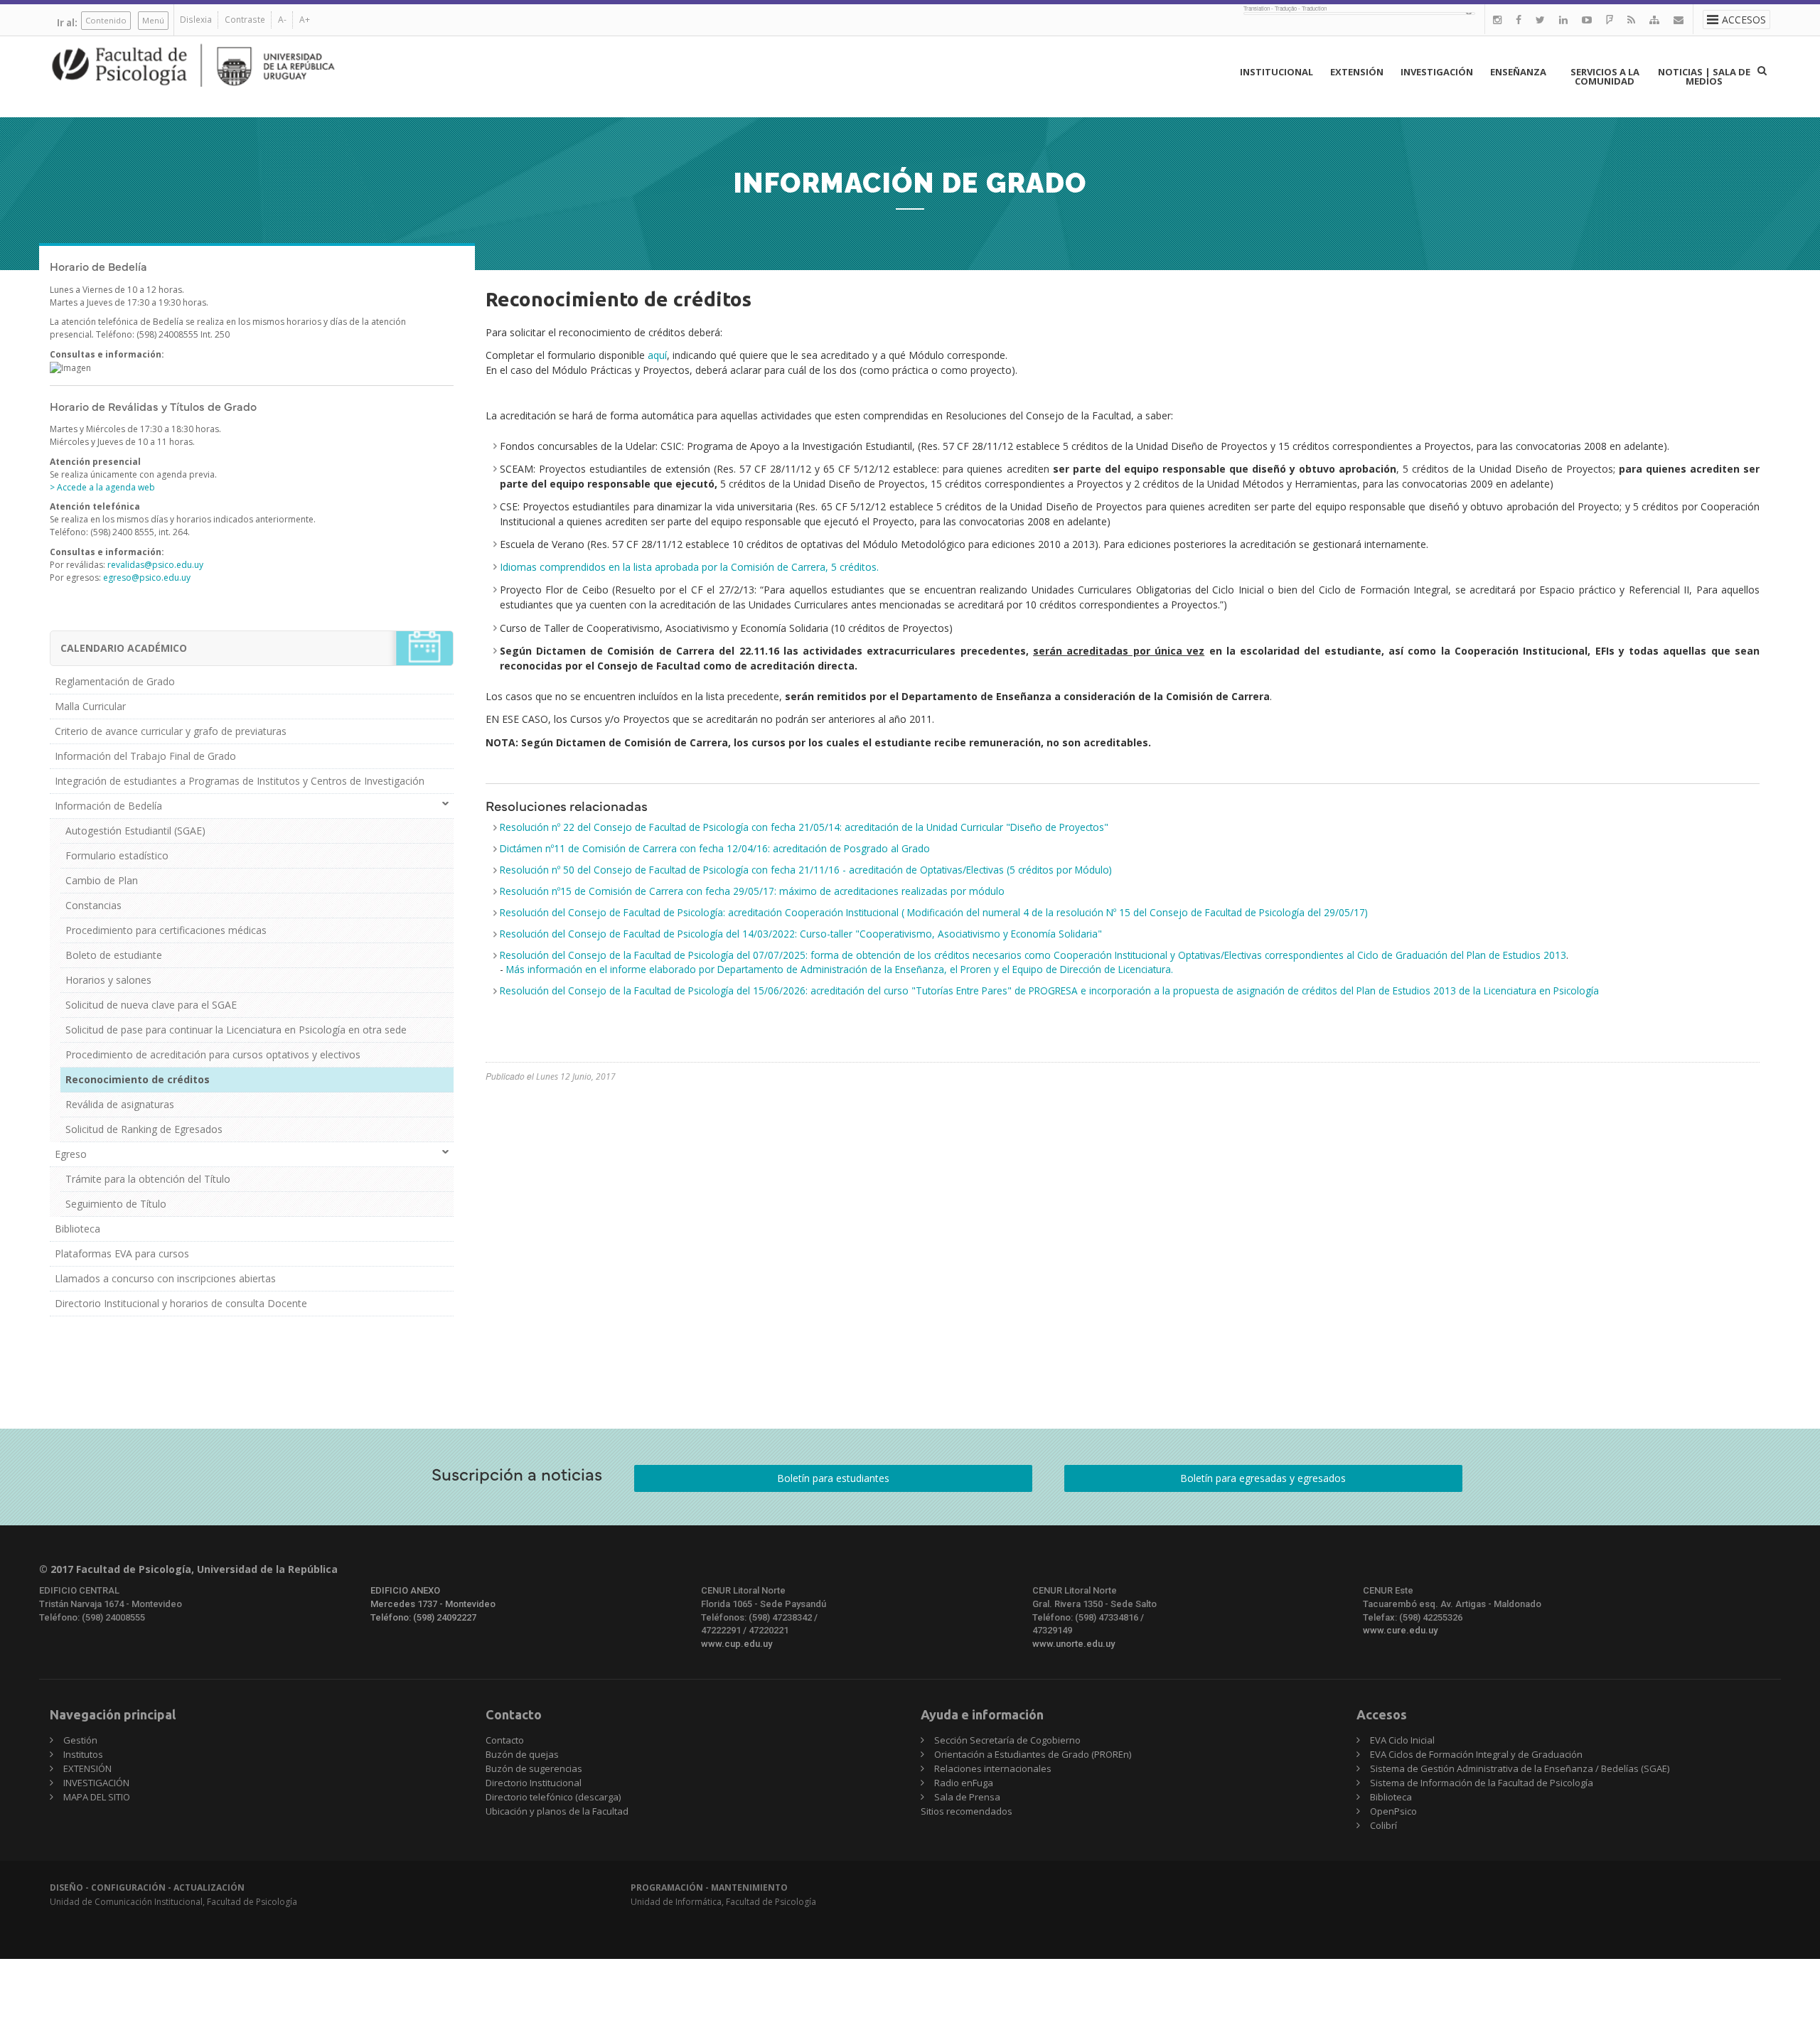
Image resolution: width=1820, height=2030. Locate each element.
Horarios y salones (108, 980)
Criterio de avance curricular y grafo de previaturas (171, 731)
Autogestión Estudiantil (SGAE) (135, 831)
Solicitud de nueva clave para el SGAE (151, 1005)
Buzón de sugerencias (534, 1768)
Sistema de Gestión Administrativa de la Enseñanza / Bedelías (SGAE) (1520, 1768)
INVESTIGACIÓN (1437, 72)
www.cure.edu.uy (1400, 1630)
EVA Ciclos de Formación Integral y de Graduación (1476, 1754)
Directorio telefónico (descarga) (553, 1797)
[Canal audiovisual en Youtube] (1587, 20)
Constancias (93, 905)
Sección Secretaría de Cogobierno (1007, 1740)
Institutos (83, 1754)
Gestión (80, 1740)
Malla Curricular (90, 706)
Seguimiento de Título (116, 1204)
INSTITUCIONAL (1276, 72)
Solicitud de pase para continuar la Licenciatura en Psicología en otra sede (236, 1030)
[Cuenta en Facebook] (1519, 20)
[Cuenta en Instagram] (1497, 20)
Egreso (71, 1154)
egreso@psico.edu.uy (147, 578)
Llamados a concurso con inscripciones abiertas (165, 1278)
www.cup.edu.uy (737, 1644)
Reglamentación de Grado (115, 681)
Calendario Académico (124, 648)
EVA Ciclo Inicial (1402, 1740)
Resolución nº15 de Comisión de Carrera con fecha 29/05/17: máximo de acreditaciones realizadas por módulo (752, 891)
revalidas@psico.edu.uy (155, 565)
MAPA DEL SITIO (97, 1797)
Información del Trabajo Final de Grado (145, 756)
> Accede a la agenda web (102, 487)
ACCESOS (1744, 20)
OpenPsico (1393, 1811)
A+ (305, 20)
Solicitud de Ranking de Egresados (144, 1129)
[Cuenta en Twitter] (1540, 20)
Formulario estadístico (117, 855)
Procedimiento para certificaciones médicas (166, 930)
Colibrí (1383, 1825)
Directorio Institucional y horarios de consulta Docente (181, 1303)
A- (282, 20)
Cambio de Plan (102, 880)
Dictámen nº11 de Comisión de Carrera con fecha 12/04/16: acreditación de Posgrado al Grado (715, 848)
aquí (657, 355)
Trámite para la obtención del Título (148, 1179)
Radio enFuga (964, 1783)
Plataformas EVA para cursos (122, 1253)
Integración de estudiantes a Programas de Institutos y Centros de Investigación (240, 781)
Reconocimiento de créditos (138, 1079)
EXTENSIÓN (1357, 72)
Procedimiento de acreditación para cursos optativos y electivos (213, 1054)
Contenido (106, 20)
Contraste (245, 20)
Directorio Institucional (534, 1783)
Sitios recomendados (967, 1811)
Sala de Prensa (967, 1797)
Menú (153, 20)
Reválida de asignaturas (120, 1104)
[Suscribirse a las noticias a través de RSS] (1631, 20)
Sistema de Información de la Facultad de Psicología (1482, 1783)
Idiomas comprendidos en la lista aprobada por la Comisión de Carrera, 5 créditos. (689, 567)
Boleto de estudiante (114, 955)
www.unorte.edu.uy (1074, 1644)
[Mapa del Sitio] (1654, 20)
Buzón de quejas (522, 1754)
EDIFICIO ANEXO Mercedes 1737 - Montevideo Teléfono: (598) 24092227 (433, 1604)
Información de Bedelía (108, 806)
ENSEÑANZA (1518, 72)
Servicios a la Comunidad (1605, 76)
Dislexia (196, 20)
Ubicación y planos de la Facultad (557, 1811)
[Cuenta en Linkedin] (1563, 20)
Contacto (505, 1740)
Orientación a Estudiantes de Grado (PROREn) (1033, 1754)
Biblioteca (77, 1229)
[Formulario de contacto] (1679, 20)
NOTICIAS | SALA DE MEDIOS (1704, 76)
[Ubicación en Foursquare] (1610, 20)
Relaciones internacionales (993, 1768)
